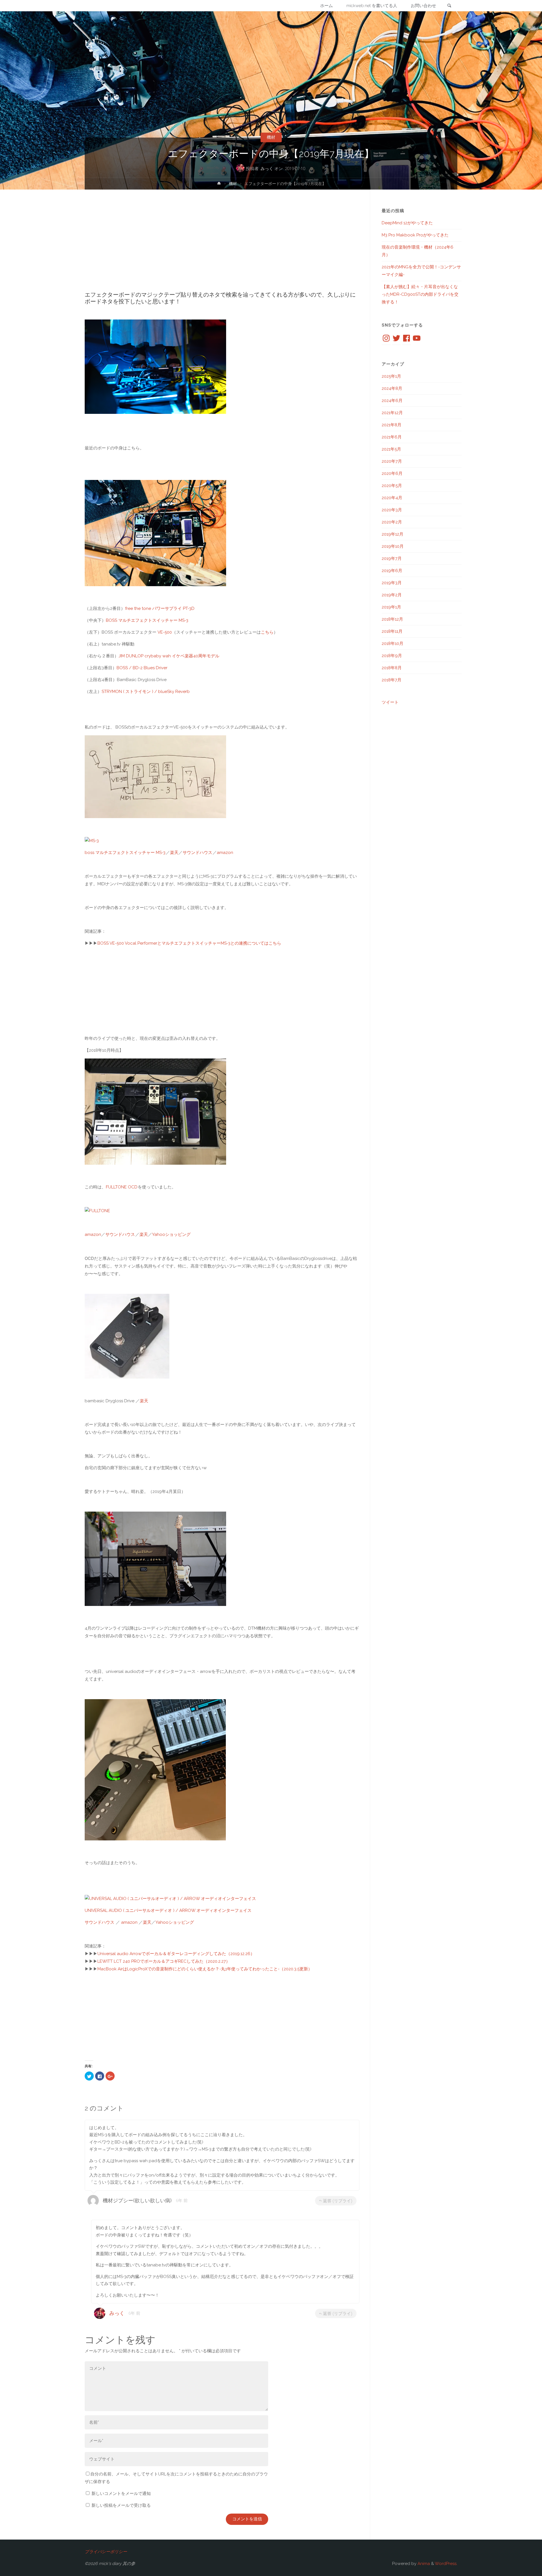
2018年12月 (392, 619)
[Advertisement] (222, 246)
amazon (225, 853)
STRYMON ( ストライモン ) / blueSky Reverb (146, 692)
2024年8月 (392, 388)
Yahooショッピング (171, 1234)
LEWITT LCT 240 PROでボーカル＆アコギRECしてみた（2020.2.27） (164, 1961)
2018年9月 (392, 656)
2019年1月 (391, 607)
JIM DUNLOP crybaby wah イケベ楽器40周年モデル (169, 656)
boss (90, 853)
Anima (423, 2564)
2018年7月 (392, 680)
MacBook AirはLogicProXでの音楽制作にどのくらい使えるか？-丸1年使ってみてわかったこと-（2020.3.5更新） (205, 1969)
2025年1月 (391, 376)
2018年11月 (392, 631)
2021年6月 (392, 437)
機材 (271, 137)
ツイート (390, 702)
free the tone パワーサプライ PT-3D (160, 608)
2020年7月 (392, 461)
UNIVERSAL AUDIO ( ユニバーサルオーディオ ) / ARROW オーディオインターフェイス (168, 1910)
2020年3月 (392, 510)
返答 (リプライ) (338, 2201)
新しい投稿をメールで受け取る (121, 2505)
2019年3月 (392, 583)
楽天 (174, 853)
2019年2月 (392, 595)
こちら (267, 632)
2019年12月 (393, 534)
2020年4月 (392, 498)
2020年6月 (392, 473)
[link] (449, 6)
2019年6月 (392, 571)
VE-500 (165, 632)
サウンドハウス (197, 853)
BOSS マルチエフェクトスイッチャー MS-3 (147, 620)
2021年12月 (392, 413)
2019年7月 (392, 558)
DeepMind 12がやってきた (407, 223)
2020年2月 (392, 522)
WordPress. (446, 2564)
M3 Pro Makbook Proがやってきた (415, 235)
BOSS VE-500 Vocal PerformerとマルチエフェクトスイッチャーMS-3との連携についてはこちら (189, 943)
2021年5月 (391, 449)
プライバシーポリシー (106, 2552)
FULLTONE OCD (122, 1187)
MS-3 (160, 853)
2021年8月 (392, 425)
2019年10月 (393, 546)
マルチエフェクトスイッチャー (125, 853)
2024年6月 (392, 401)
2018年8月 (392, 668)
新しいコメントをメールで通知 (121, 2494)
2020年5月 (392, 486)
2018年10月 (393, 644)
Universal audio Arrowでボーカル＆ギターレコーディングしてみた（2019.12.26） (176, 1954)
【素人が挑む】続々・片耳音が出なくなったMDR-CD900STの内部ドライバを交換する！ (420, 294)
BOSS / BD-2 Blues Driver (142, 668)
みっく (117, 2313)
